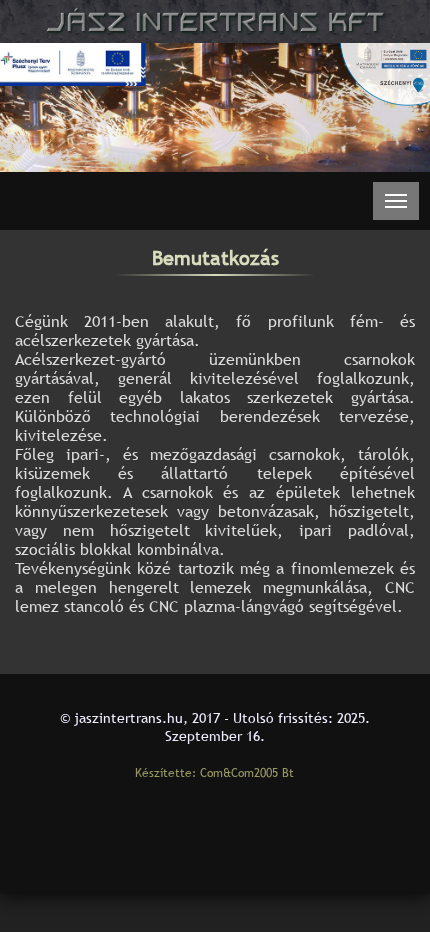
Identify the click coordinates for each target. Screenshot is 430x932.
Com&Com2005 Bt (247, 773)
